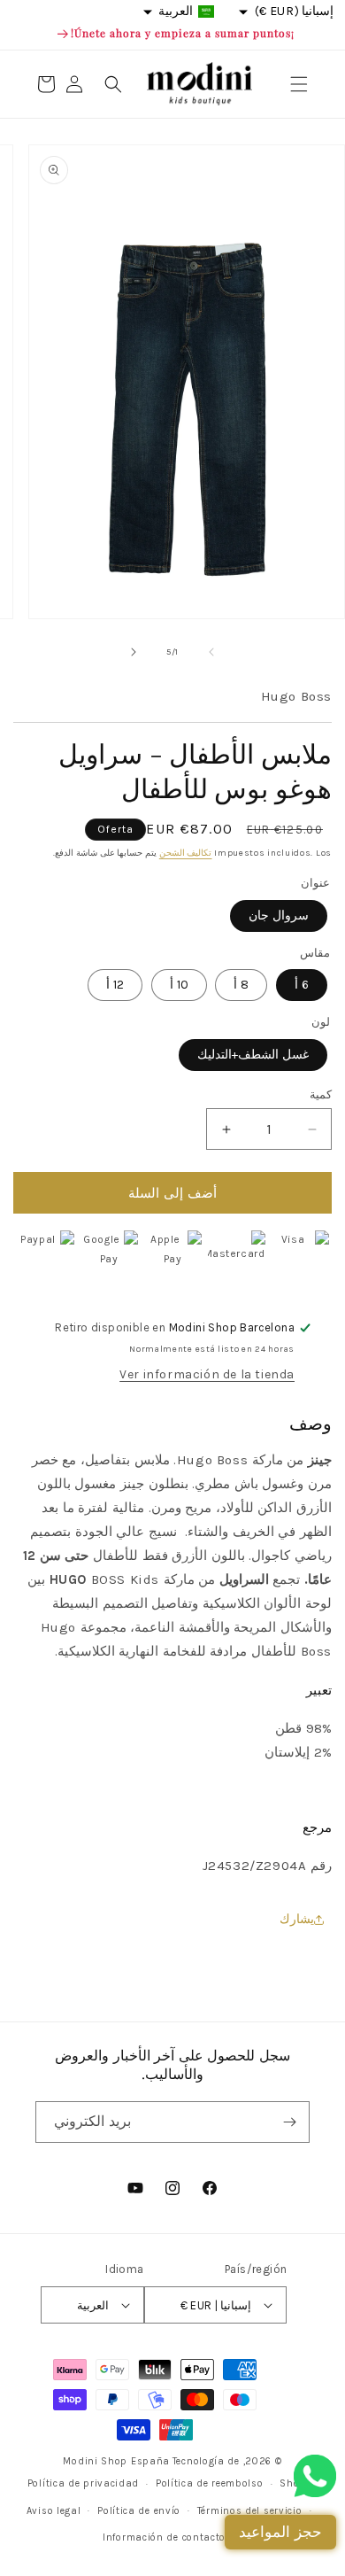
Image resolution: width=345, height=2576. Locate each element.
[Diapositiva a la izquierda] (211, 652)
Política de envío (139, 2511)
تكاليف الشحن (186, 853)
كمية (321, 1094)
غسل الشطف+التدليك (253, 1055)
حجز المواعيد (280, 2532)
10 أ (179, 985)
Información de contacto (164, 2537)
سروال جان (279, 916)
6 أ (302, 985)
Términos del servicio (250, 2511)
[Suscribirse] (289, 2122)
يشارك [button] (297, 1919)
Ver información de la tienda (207, 1374)
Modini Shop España (116, 2461)
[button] (299, 84)
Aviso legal (54, 2511)
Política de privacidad (83, 2483)
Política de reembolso (210, 2483)
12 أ (115, 985)
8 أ (241, 985)
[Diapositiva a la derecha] (134, 652)
